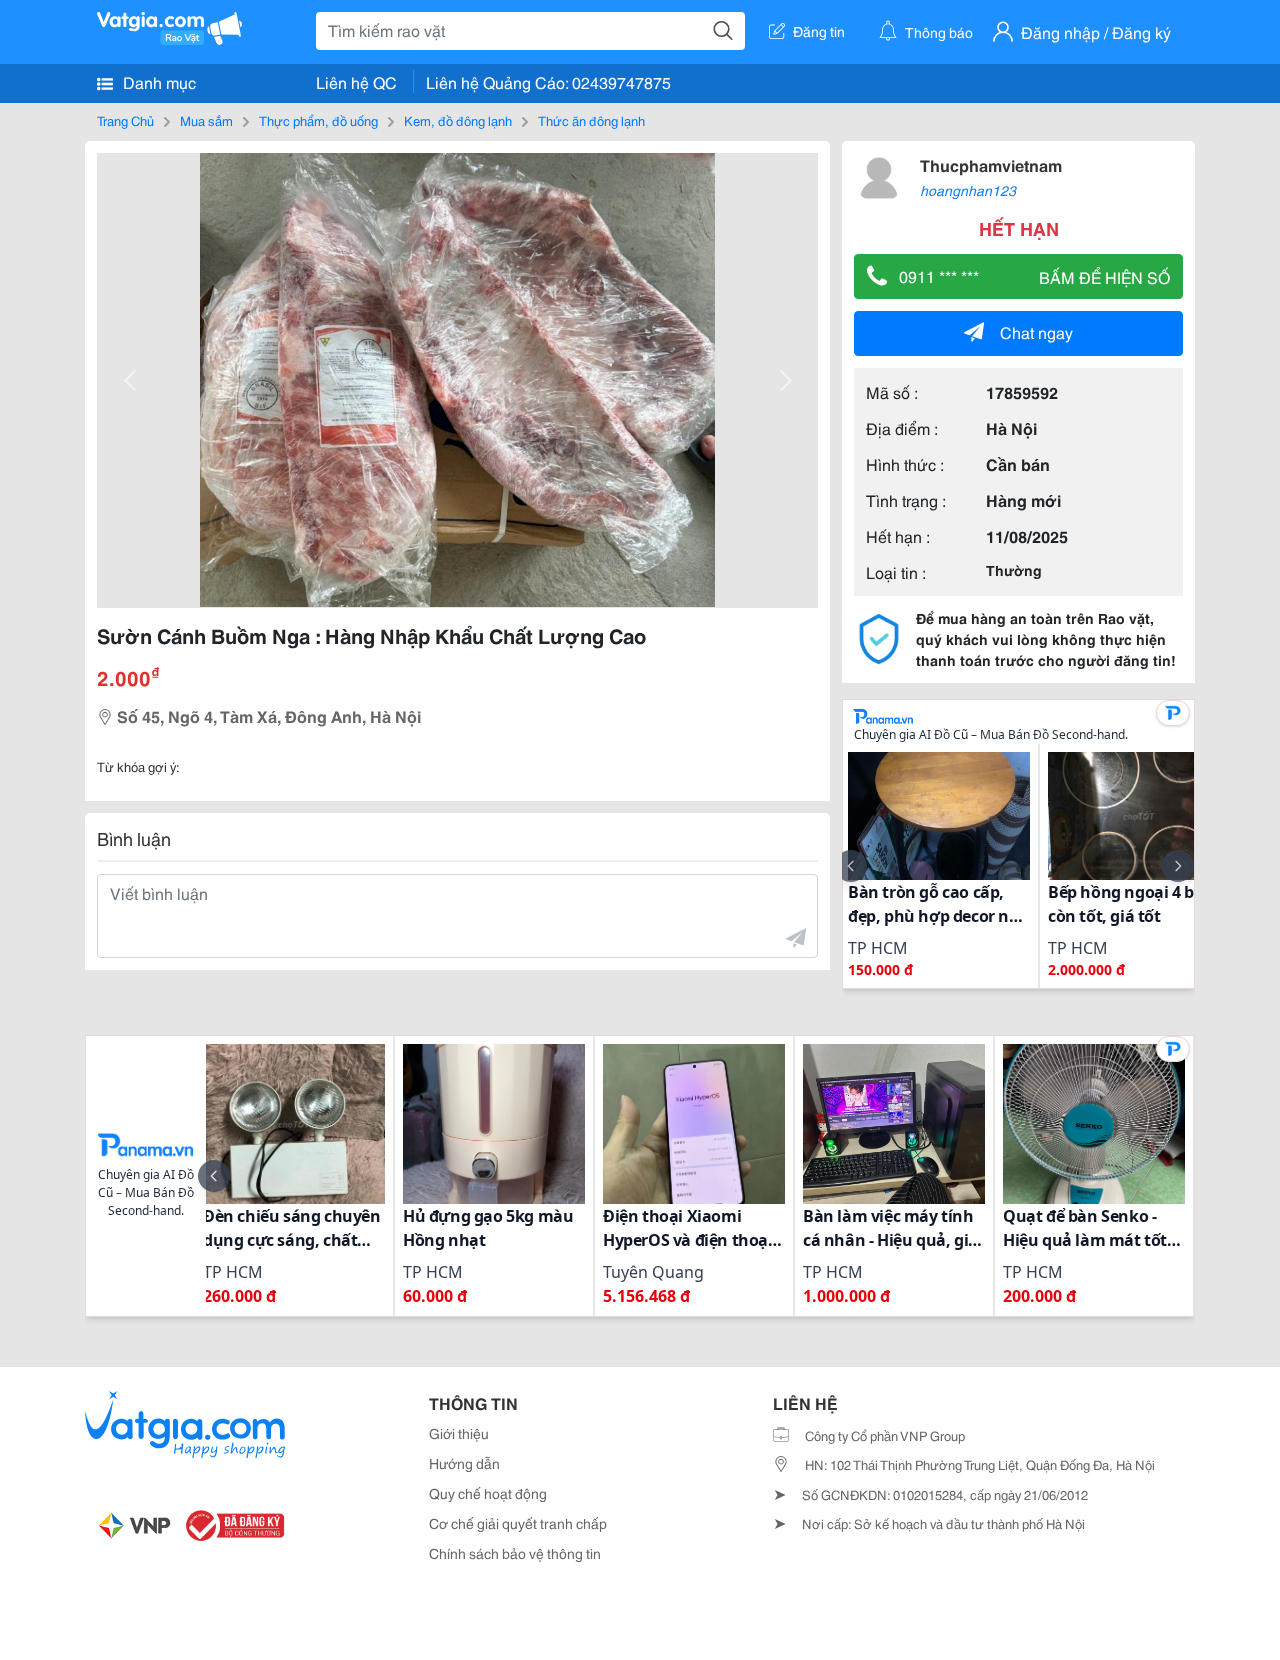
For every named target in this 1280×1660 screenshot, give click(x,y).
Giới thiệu (459, 1433)
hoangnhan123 (968, 190)
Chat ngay (1036, 331)
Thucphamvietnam (991, 164)
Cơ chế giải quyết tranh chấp (518, 1523)
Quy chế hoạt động (488, 1493)
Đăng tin (819, 31)
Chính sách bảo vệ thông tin (515, 1553)
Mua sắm (206, 120)
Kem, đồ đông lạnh (458, 120)
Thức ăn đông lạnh (591, 120)
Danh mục (157, 81)
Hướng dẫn (464, 1463)
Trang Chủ (125, 120)
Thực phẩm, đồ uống (318, 120)
